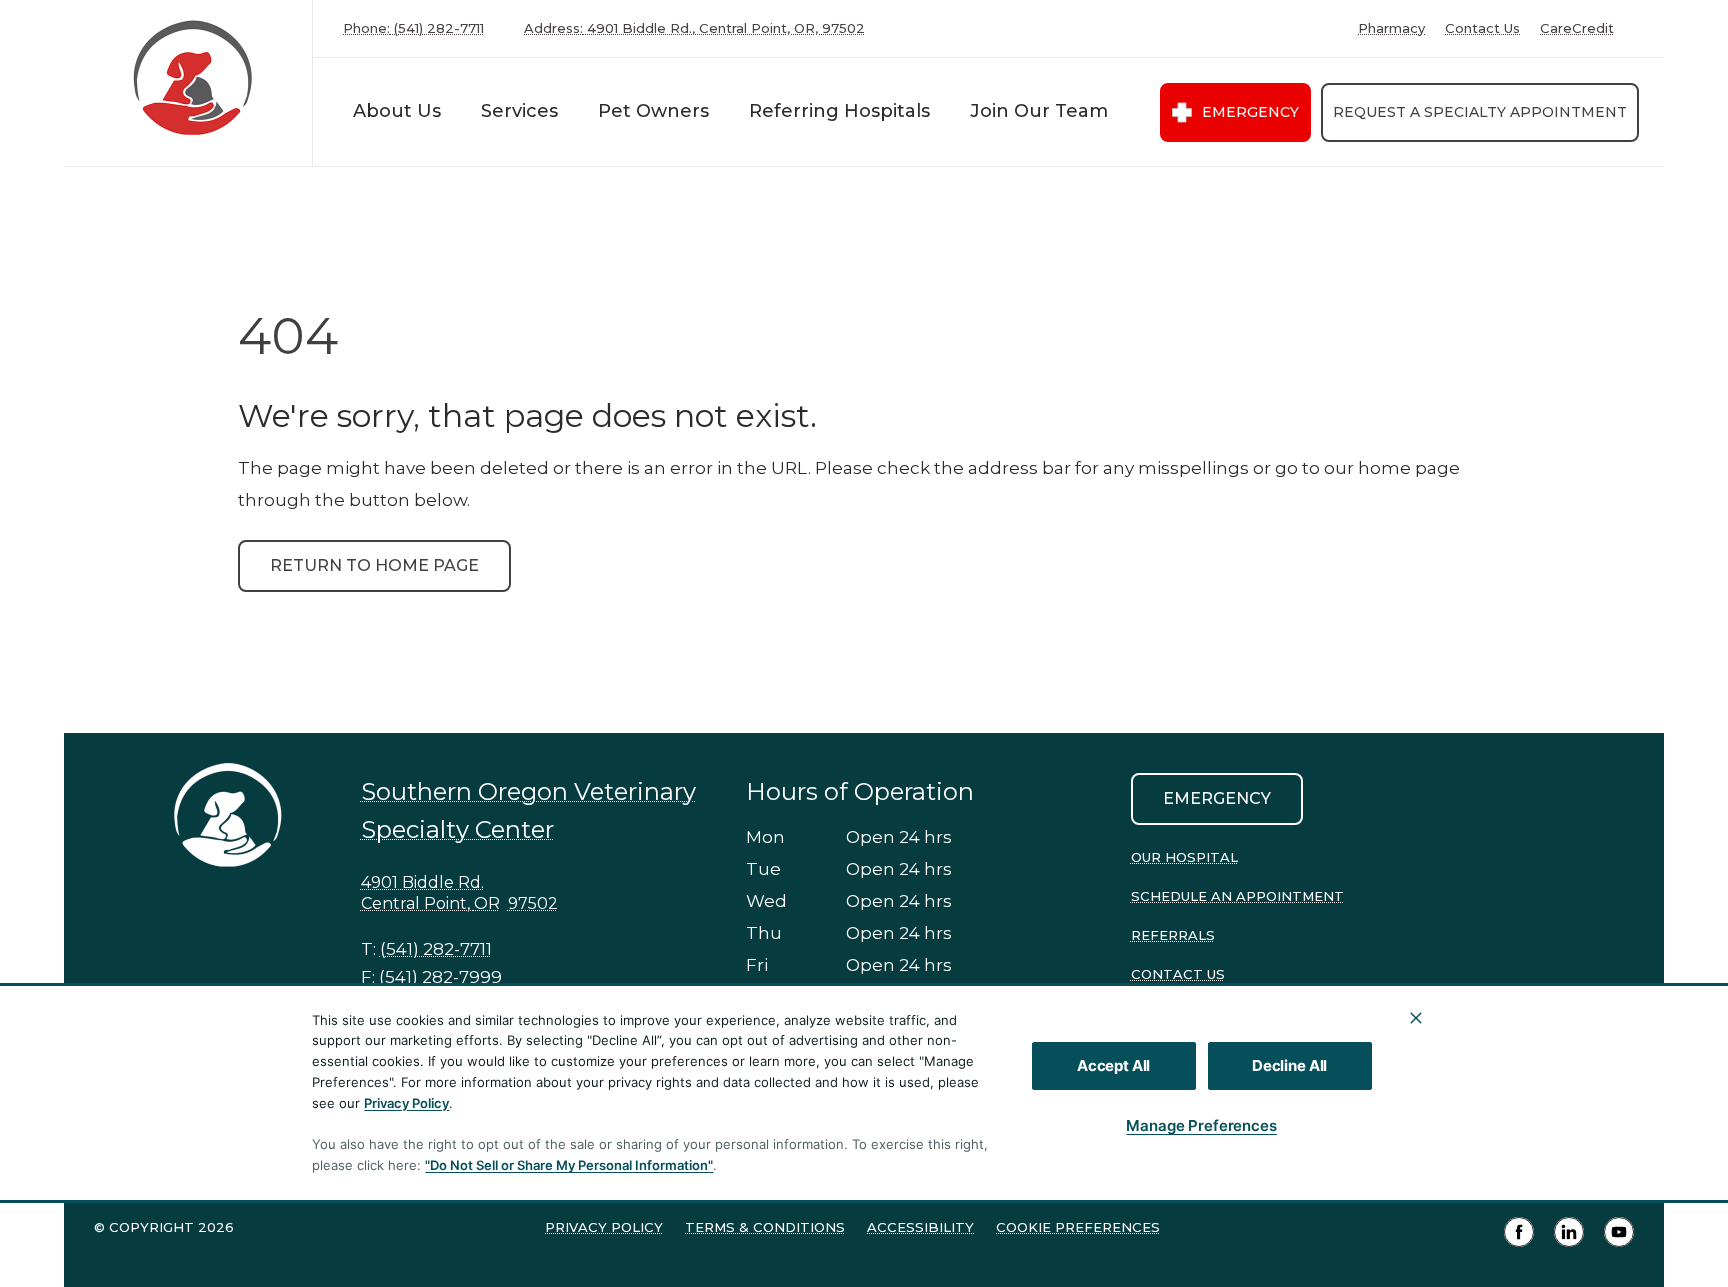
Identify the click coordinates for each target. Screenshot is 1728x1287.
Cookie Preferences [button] (1078, 1227)
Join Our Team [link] (1039, 111)
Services (519, 111)
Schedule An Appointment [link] (1237, 896)
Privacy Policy (406, 1103)
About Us (397, 111)
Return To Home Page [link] (374, 565)
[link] (193, 78)
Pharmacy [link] (1391, 28)
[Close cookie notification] (1416, 1018)
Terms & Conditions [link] (765, 1227)
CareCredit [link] (1577, 28)
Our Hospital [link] (1184, 857)
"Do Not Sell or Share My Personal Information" (569, 1165)
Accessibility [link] (920, 1227)
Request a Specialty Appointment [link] (1480, 112)
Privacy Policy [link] (604, 1227)
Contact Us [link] (1482, 28)
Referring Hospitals (839, 111)
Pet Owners (653, 111)
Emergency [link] (1250, 112)
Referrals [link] (1173, 935)
